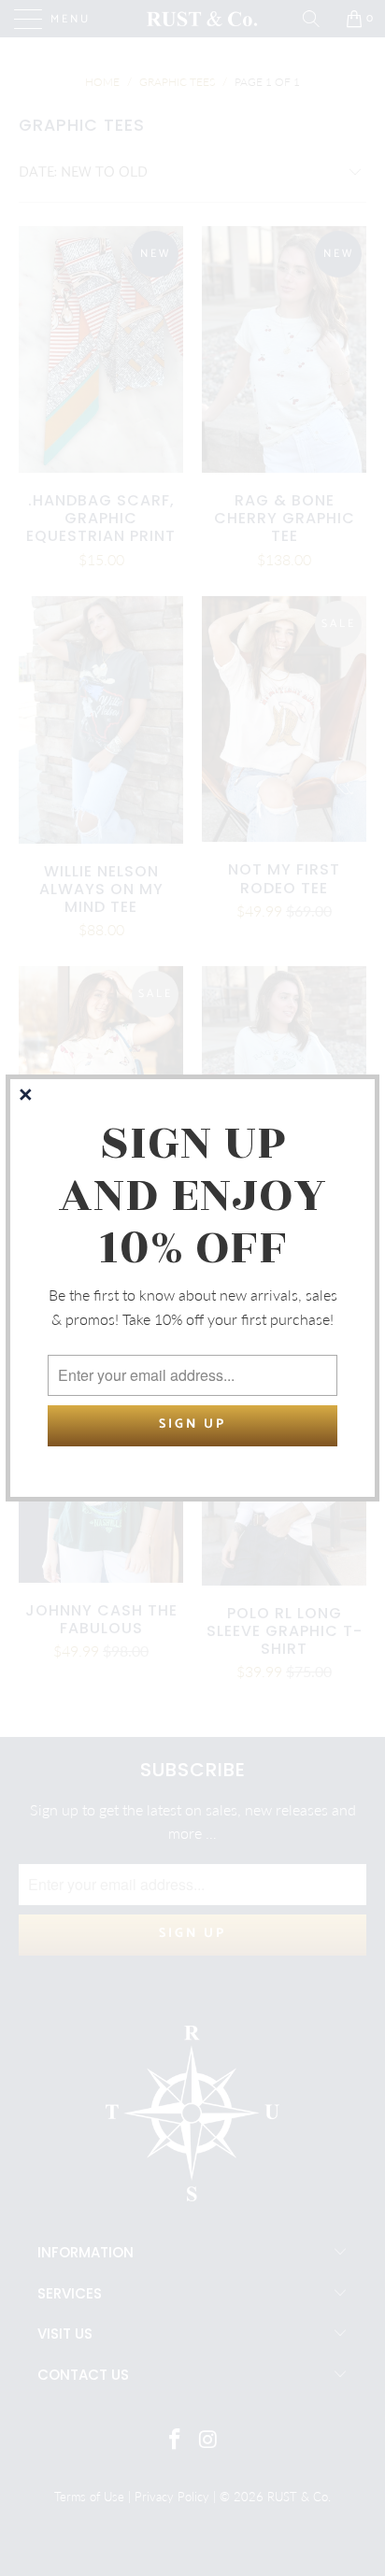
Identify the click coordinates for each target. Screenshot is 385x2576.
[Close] (27, 1096)
